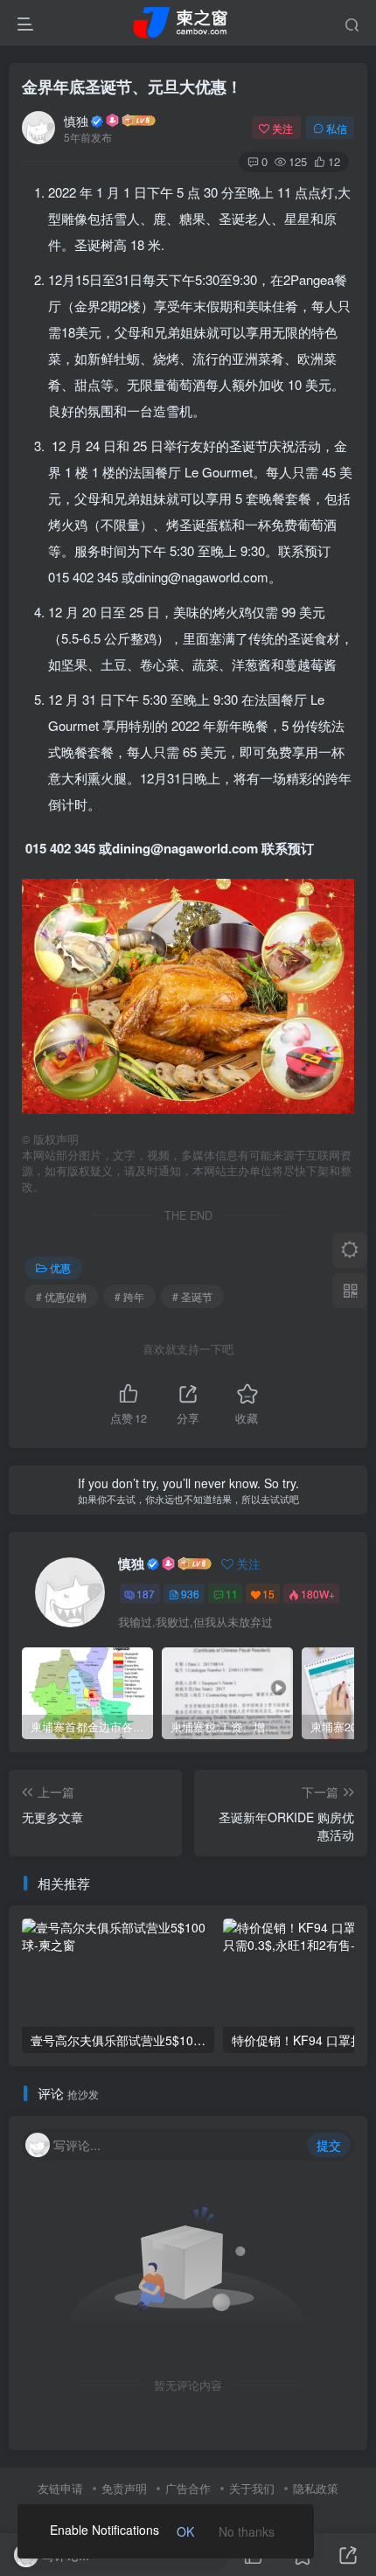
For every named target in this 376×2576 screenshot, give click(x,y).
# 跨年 (129, 1296)
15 (268, 1594)
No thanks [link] (247, 2531)
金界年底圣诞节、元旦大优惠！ (132, 87)
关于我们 (252, 2488)
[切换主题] (350, 1250)
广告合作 (188, 2488)
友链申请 (60, 2488)
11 (232, 1594)
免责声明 (124, 2488)
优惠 (60, 1267)
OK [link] (185, 2531)
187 (146, 1594)
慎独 (76, 121)
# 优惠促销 (61, 1296)
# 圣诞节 (192, 1296)
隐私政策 (316, 2488)
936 (190, 1594)
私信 (337, 128)
